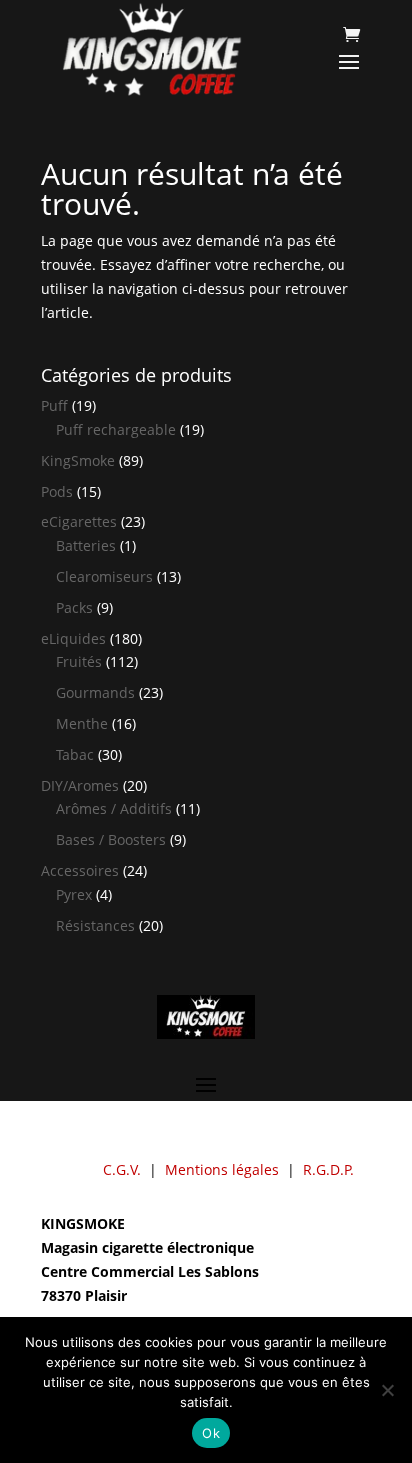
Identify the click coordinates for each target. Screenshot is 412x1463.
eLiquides (73, 638)
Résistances (95, 925)
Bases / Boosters (111, 839)
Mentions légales (222, 1169)
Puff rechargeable (116, 429)
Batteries (86, 545)
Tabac (75, 754)
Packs (74, 607)
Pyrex (74, 894)
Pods (57, 491)
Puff (54, 405)
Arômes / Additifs (114, 808)
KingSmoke (78, 460)
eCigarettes (79, 521)
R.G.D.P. (328, 1169)
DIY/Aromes (80, 785)
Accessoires (80, 870)
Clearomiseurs (104, 576)
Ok (211, 1433)
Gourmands (95, 692)
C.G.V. (122, 1169)
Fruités (79, 661)
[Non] (387, 1390)
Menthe (82, 723)
